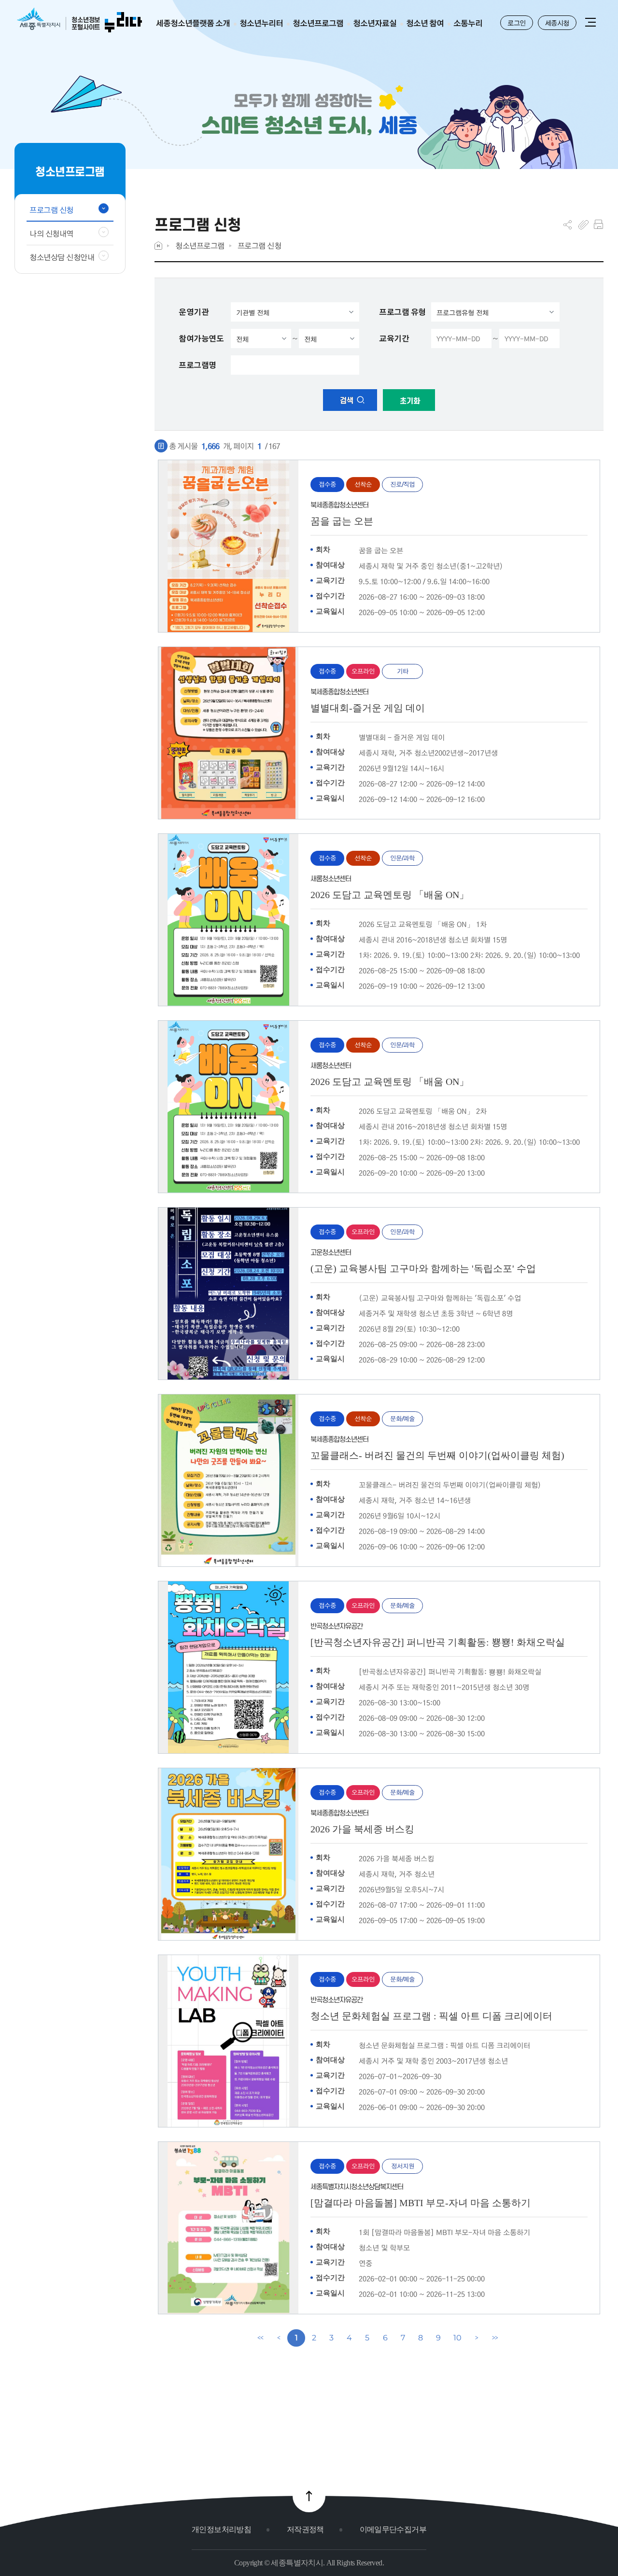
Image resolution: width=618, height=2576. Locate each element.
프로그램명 (197, 365)
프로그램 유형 (402, 312)
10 (457, 2338)
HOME (158, 246)
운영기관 (194, 312)
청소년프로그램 (200, 246)
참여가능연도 (201, 338)
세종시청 (557, 23)
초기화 (409, 401)
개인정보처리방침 (221, 2529)
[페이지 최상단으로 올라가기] (309, 2496)
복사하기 (583, 225)
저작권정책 (305, 2529)
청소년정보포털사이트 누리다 (79, 21)
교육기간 (394, 338)
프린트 (598, 225)
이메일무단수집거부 (393, 2529)
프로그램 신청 (260, 246)
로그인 (517, 23)
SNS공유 (568, 225)
